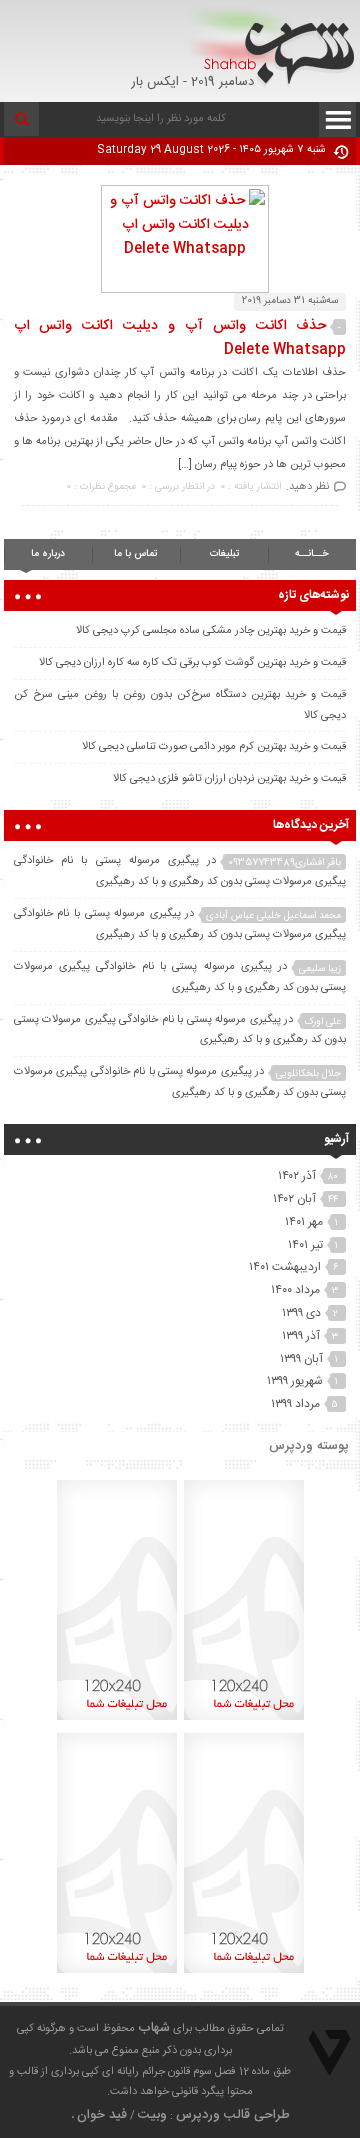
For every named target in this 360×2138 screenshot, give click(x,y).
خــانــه (312, 554)
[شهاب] (271, 46)
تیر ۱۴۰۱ (305, 1245)
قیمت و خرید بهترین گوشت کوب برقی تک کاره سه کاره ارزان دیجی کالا (192, 663)
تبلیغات (224, 554)
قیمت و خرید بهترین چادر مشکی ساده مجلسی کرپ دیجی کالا (211, 631)
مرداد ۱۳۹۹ (295, 1404)
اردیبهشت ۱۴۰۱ (285, 1267)
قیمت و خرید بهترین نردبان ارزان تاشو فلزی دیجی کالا (229, 779)
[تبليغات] (244, 1720)
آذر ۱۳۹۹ (301, 1336)
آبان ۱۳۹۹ (301, 1359)
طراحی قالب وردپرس (233, 2115)
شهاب (154, 2028)
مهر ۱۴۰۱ (304, 1222)
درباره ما (48, 554)
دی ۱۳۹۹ (301, 1313)
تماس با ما (135, 554)
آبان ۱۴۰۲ (294, 1199)
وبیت (152, 2115)
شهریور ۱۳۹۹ (295, 1381)
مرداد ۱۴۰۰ (295, 1290)
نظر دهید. (307, 487)
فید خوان (102, 2115)
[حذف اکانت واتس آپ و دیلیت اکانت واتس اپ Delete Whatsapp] (180, 249)
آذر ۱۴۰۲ (297, 1176)
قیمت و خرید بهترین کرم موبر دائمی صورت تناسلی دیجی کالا (214, 747)
